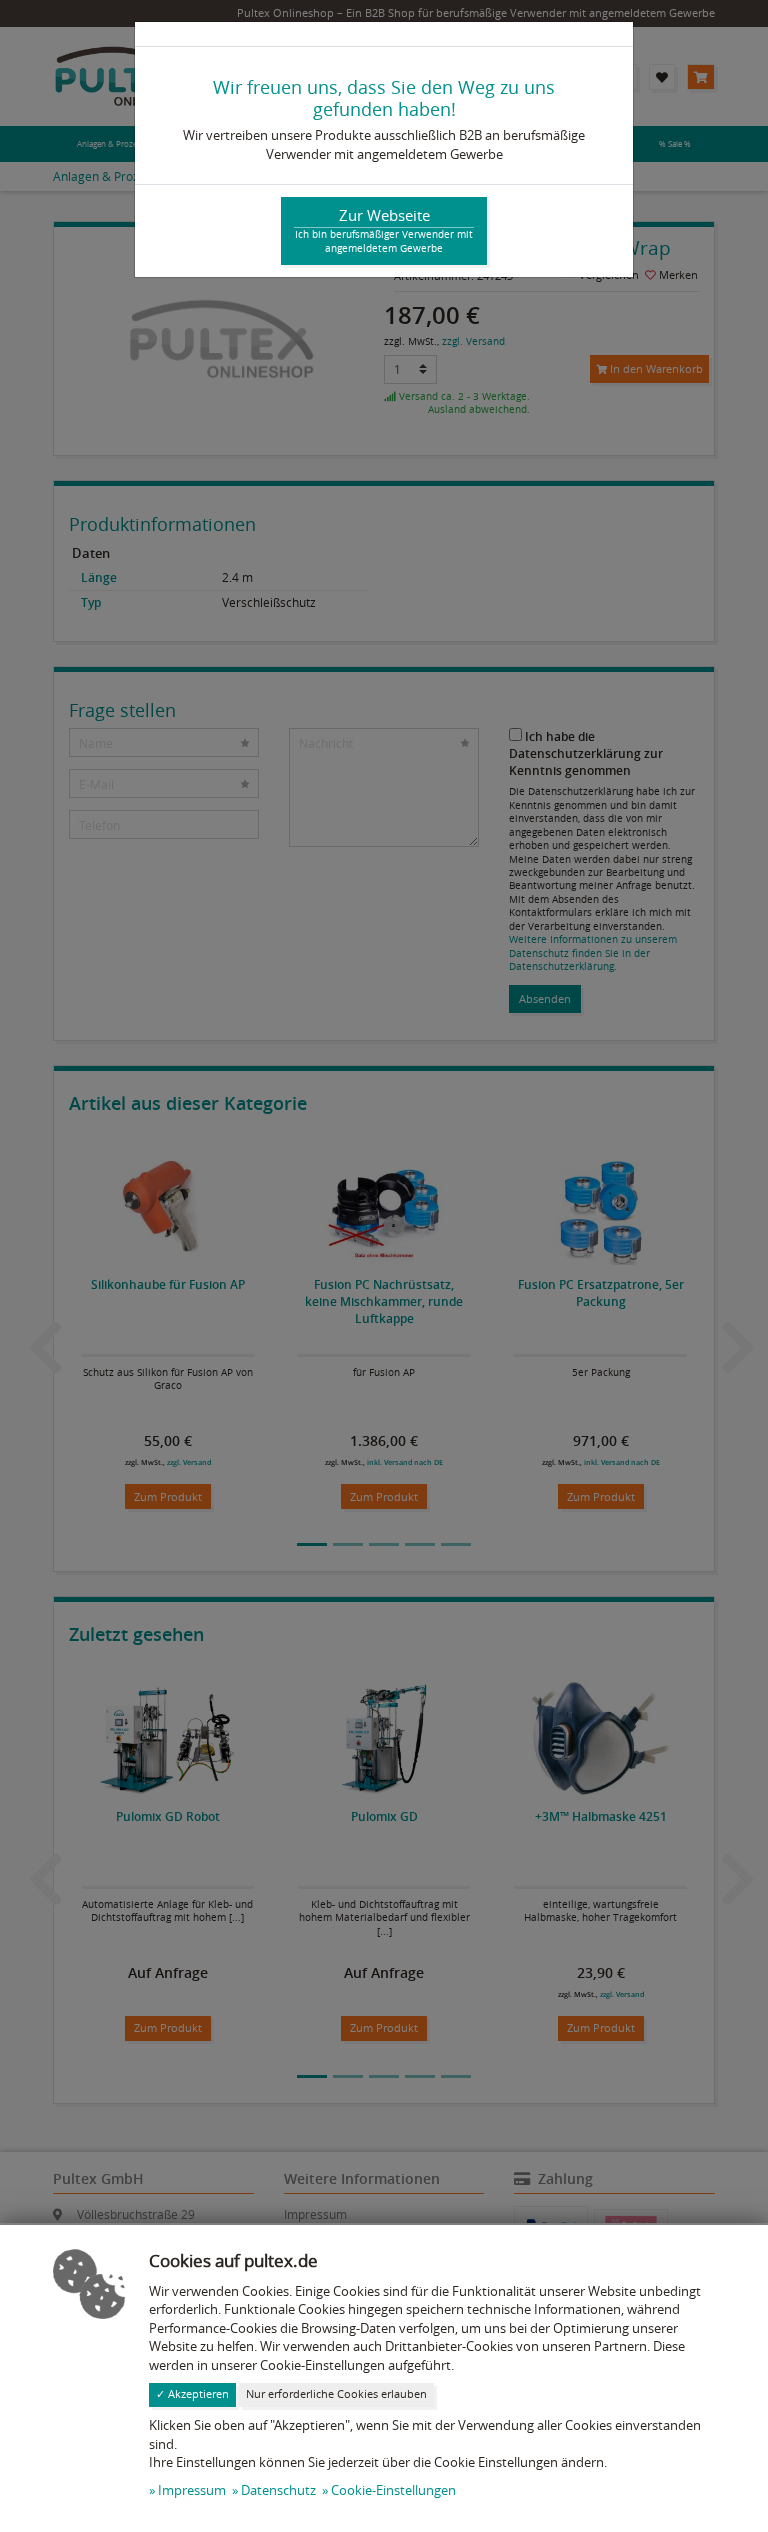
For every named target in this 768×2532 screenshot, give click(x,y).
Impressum (192, 2490)
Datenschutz (278, 2490)
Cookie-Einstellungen (393, 2490)
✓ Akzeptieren (192, 2394)
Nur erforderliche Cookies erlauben (336, 2394)
